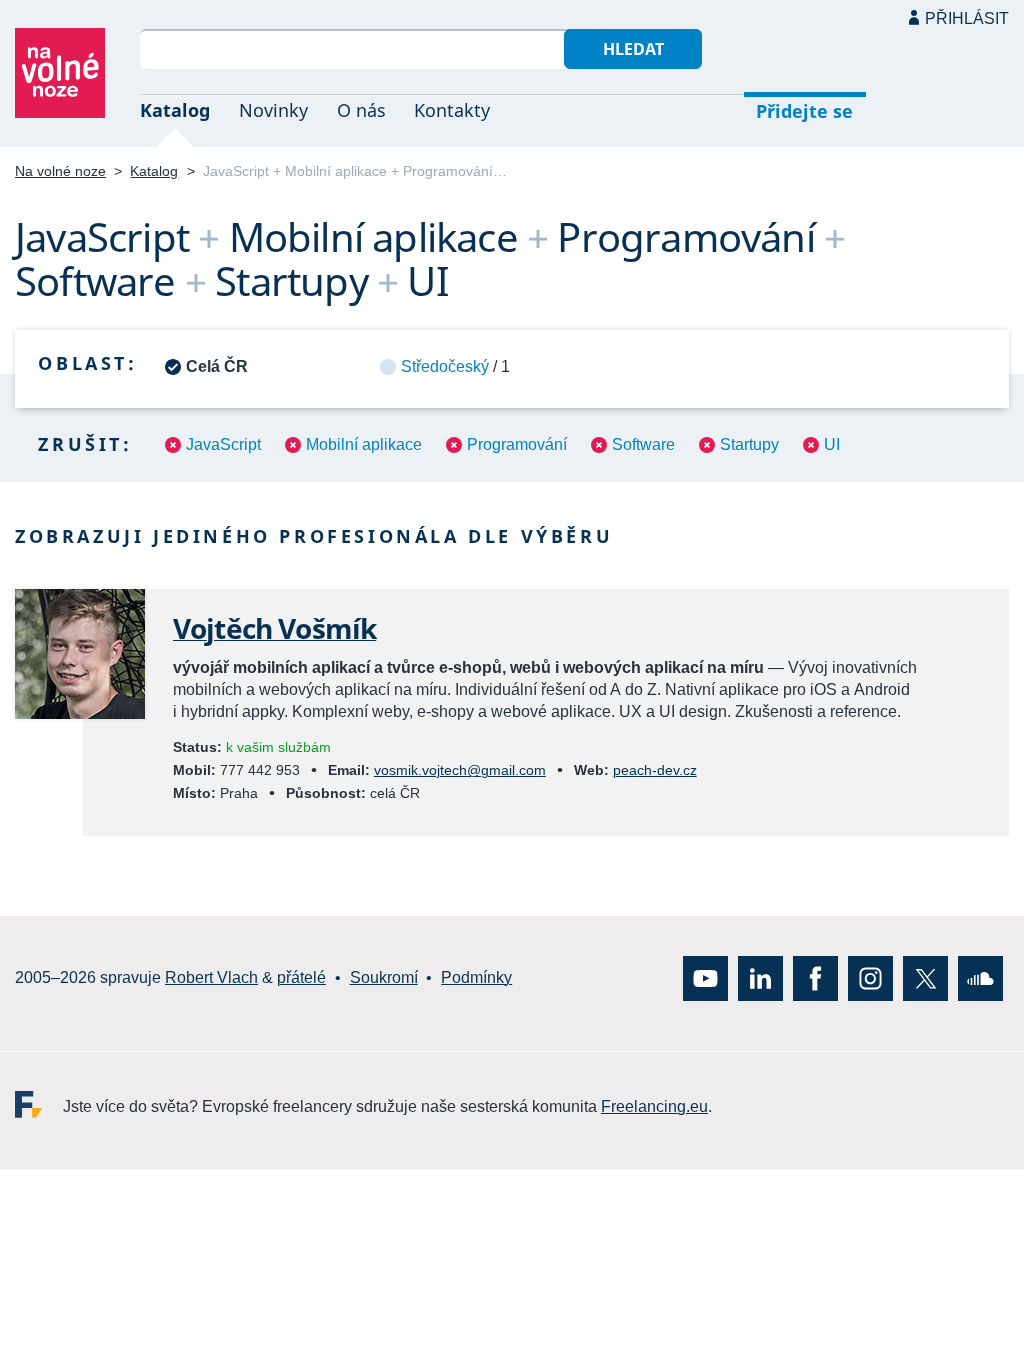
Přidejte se (804, 111)
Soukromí (384, 978)
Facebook (815, 978)
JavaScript (223, 444)
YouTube (705, 978)
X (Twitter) (925, 978)
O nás (361, 110)
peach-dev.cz (655, 770)
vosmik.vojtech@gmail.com (460, 770)
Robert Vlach (211, 978)
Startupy (749, 444)
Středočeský (445, 366)
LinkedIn (760, 978)
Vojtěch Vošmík (274, 628)
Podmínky (476, 978)
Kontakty (452, 110)
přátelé (301, 978)
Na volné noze (60, 171)
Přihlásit (967, 18)
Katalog (175, 110)
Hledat (633, 49)
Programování (517, 444)
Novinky (273, 110)
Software (643, 444)
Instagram (870, 978)
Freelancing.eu (39, 1104)
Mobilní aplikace (364, 444)
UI (832, 444)
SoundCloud (980, 978)
